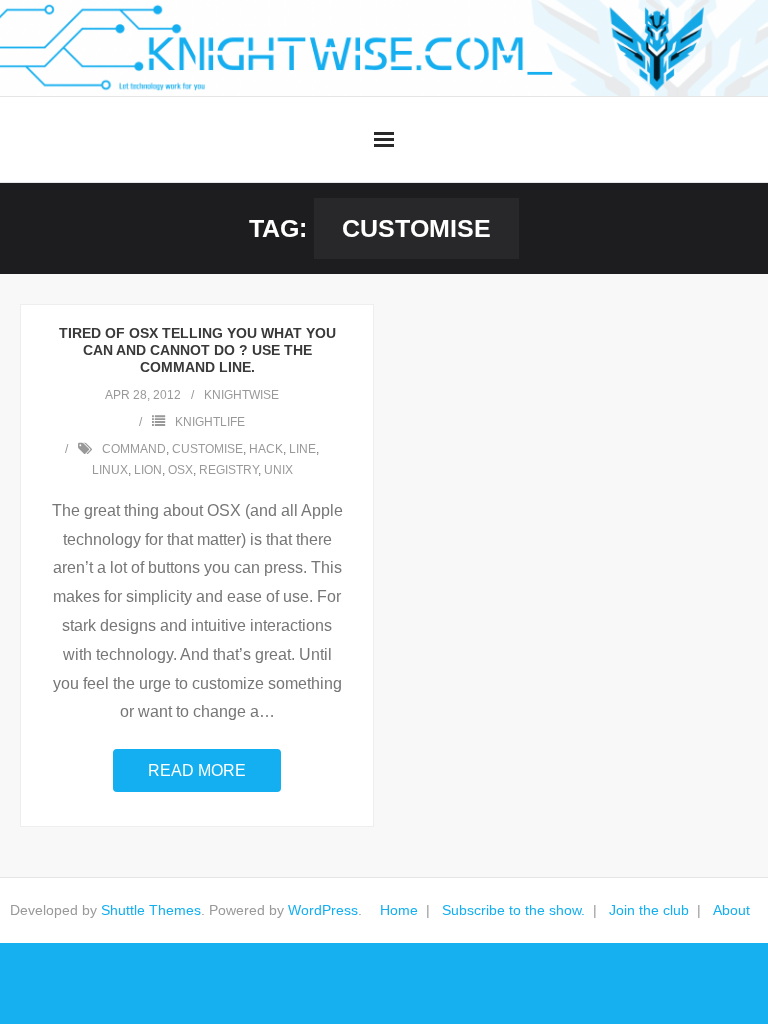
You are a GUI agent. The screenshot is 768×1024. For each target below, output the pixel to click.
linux (110, 470)
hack (266, 449)
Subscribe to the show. (513, 910)
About (731, 910)
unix (278, 470)
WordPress (323, 910)
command (134, 449)
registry (228, 470)
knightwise (241, 395)
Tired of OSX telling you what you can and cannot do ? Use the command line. (197, 350)
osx (180, 470)
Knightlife (210, 422)
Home (399, 910)
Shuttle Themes (151, 910)
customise (207, 449)
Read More (197, 770)
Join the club (649, 910)
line (302, 449)
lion (148, 470)
